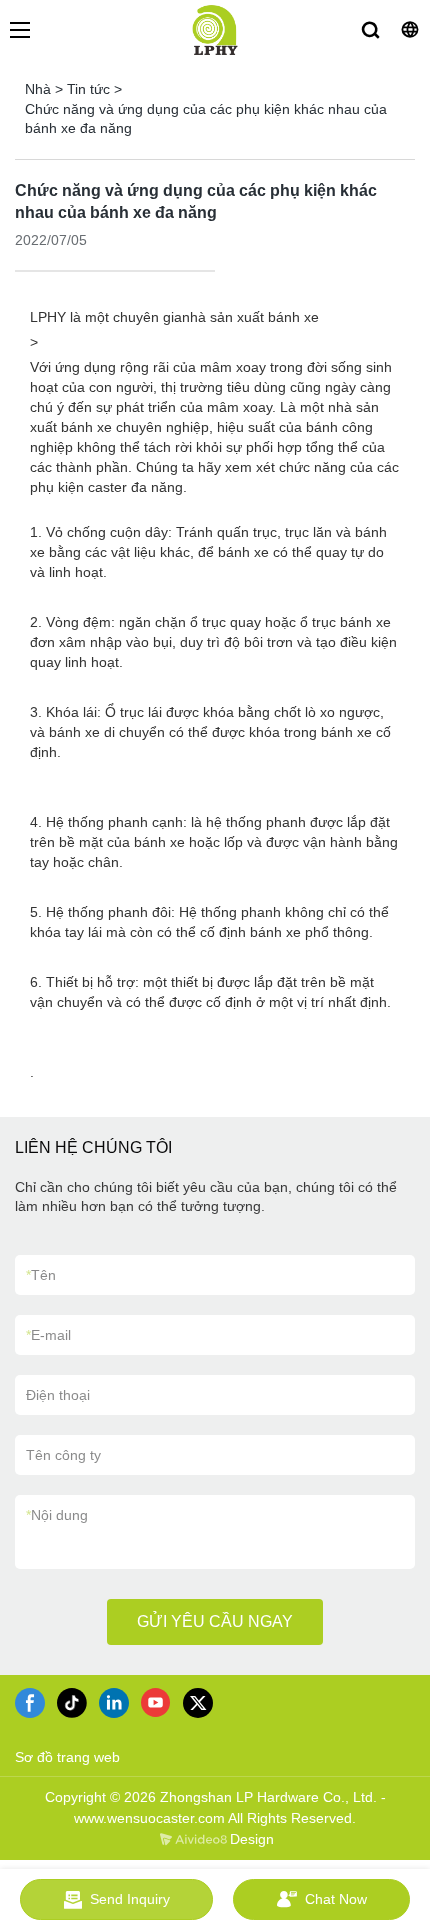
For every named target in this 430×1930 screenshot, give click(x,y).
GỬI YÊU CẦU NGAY (215, 1621)
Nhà (38, 89)
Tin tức (88, 89)
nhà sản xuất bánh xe (250, 317)
